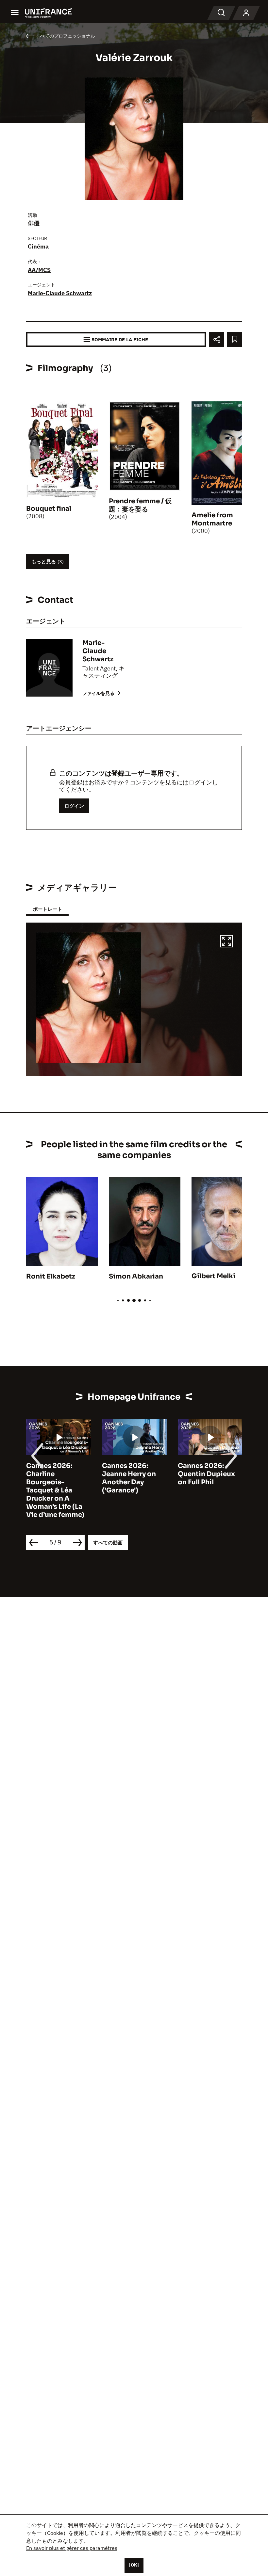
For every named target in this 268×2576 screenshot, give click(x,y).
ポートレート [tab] (47, 909)
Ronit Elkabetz (51, 1276)
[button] (226, 942)
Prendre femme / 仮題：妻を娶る (140, 505)
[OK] (134, 2565)
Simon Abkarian (136, 1276)
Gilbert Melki (213, 1276)
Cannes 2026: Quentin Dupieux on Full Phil (206, 1474)
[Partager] (217, 339)
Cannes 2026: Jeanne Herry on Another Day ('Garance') (129, 1478)
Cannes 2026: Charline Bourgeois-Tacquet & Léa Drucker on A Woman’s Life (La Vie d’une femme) (55, 1490)
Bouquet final (49, 509)
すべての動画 (108, 1543)
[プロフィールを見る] (246, 13)
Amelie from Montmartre (212, 519)
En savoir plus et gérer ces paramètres (72, 2548)
